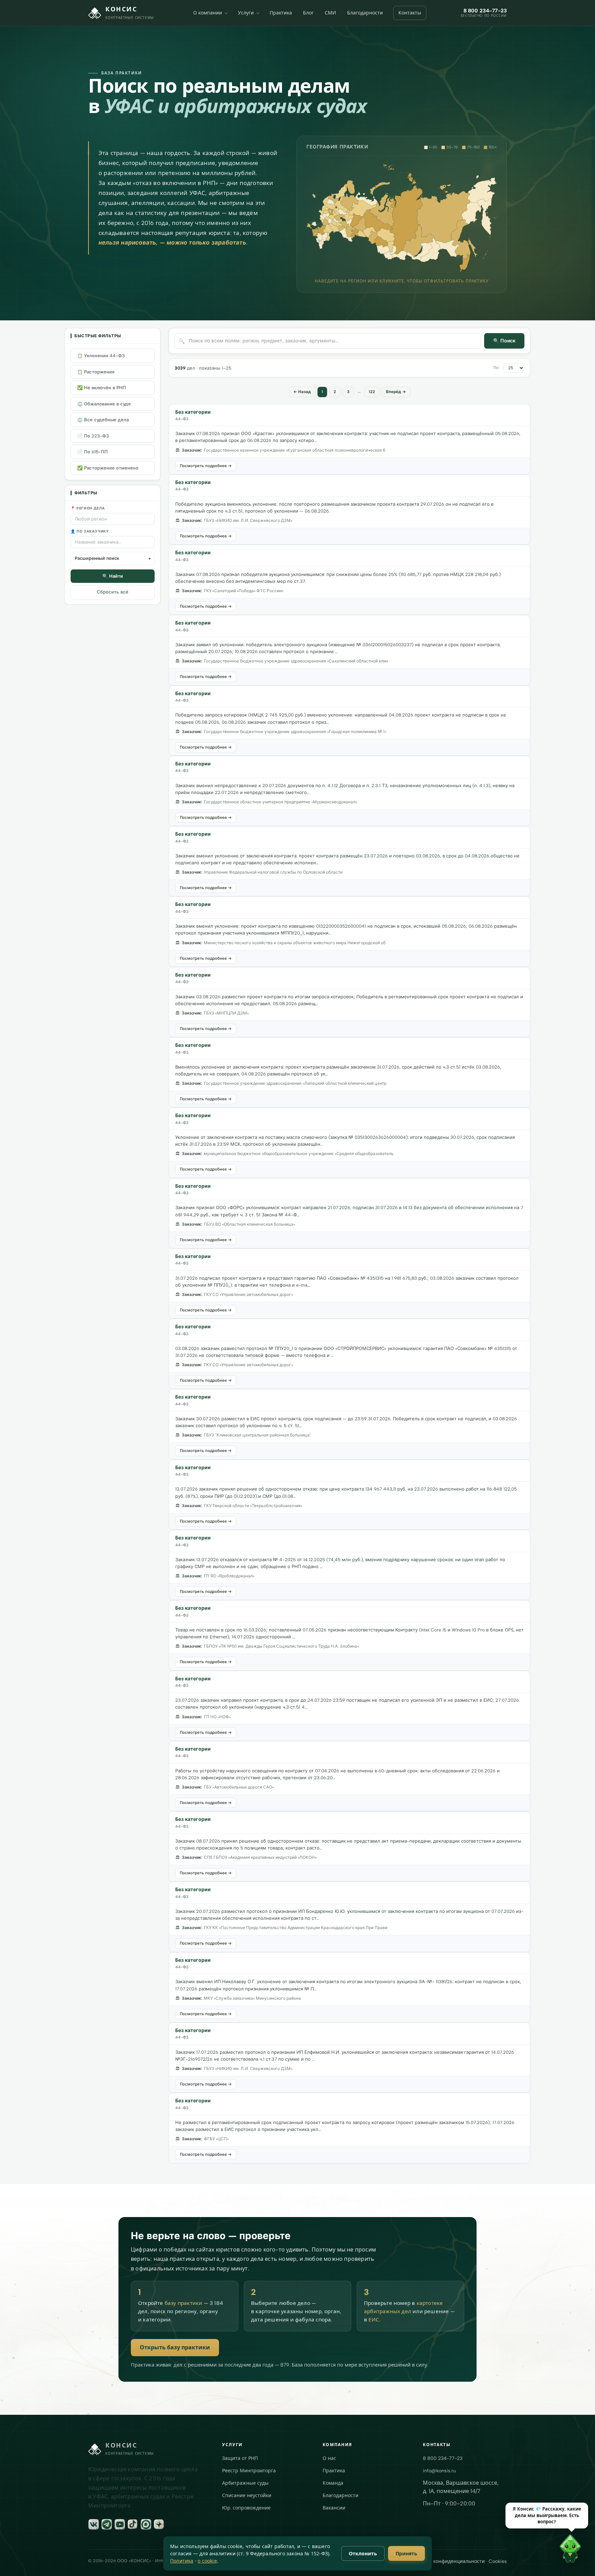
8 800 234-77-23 (443, 2458)
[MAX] (146, 2524)
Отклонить (363, 2553)
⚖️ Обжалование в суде (104, 404)
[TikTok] (133, 2524)
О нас (329, 2458)
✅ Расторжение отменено (108, 468)
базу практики (184, 2303)
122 (372, 392)
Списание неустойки (247, 2496)
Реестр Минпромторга (249, 2471)
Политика (182, 2561)
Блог (308, 13)
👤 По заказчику (90, 531)
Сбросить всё (113, 592)
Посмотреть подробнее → (206, 466)
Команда (333, 2483)
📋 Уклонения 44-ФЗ (101, 356)
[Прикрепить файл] (472, 2560)
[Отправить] (580, 2560)
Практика (281, 13)
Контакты (410, 13)
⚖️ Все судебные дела (103, 420)
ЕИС (374, 2320)
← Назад (302, 392)
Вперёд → (396, 392)
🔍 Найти (113, 576)
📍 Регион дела (88, 508)
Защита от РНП (240, 2458)
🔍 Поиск (504, 341)
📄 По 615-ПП (92, 452)
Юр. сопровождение (246, 2508)
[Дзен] (159, 2524)
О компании (208, 13)
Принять (406, 2553)
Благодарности (365, 13)
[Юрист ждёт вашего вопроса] (441, 2551)
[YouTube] (120, 2524)
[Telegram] (107, 2524)
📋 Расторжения (96, 372)
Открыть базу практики (175, 2347)
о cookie (207, 2561)
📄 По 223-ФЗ (93, 436)
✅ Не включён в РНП (102, 388)
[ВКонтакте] (94, 2524)
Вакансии (334, 2508)
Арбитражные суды (245, 2483)
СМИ (330, 13)
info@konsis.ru (439, 2471)
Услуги (246, 13)
